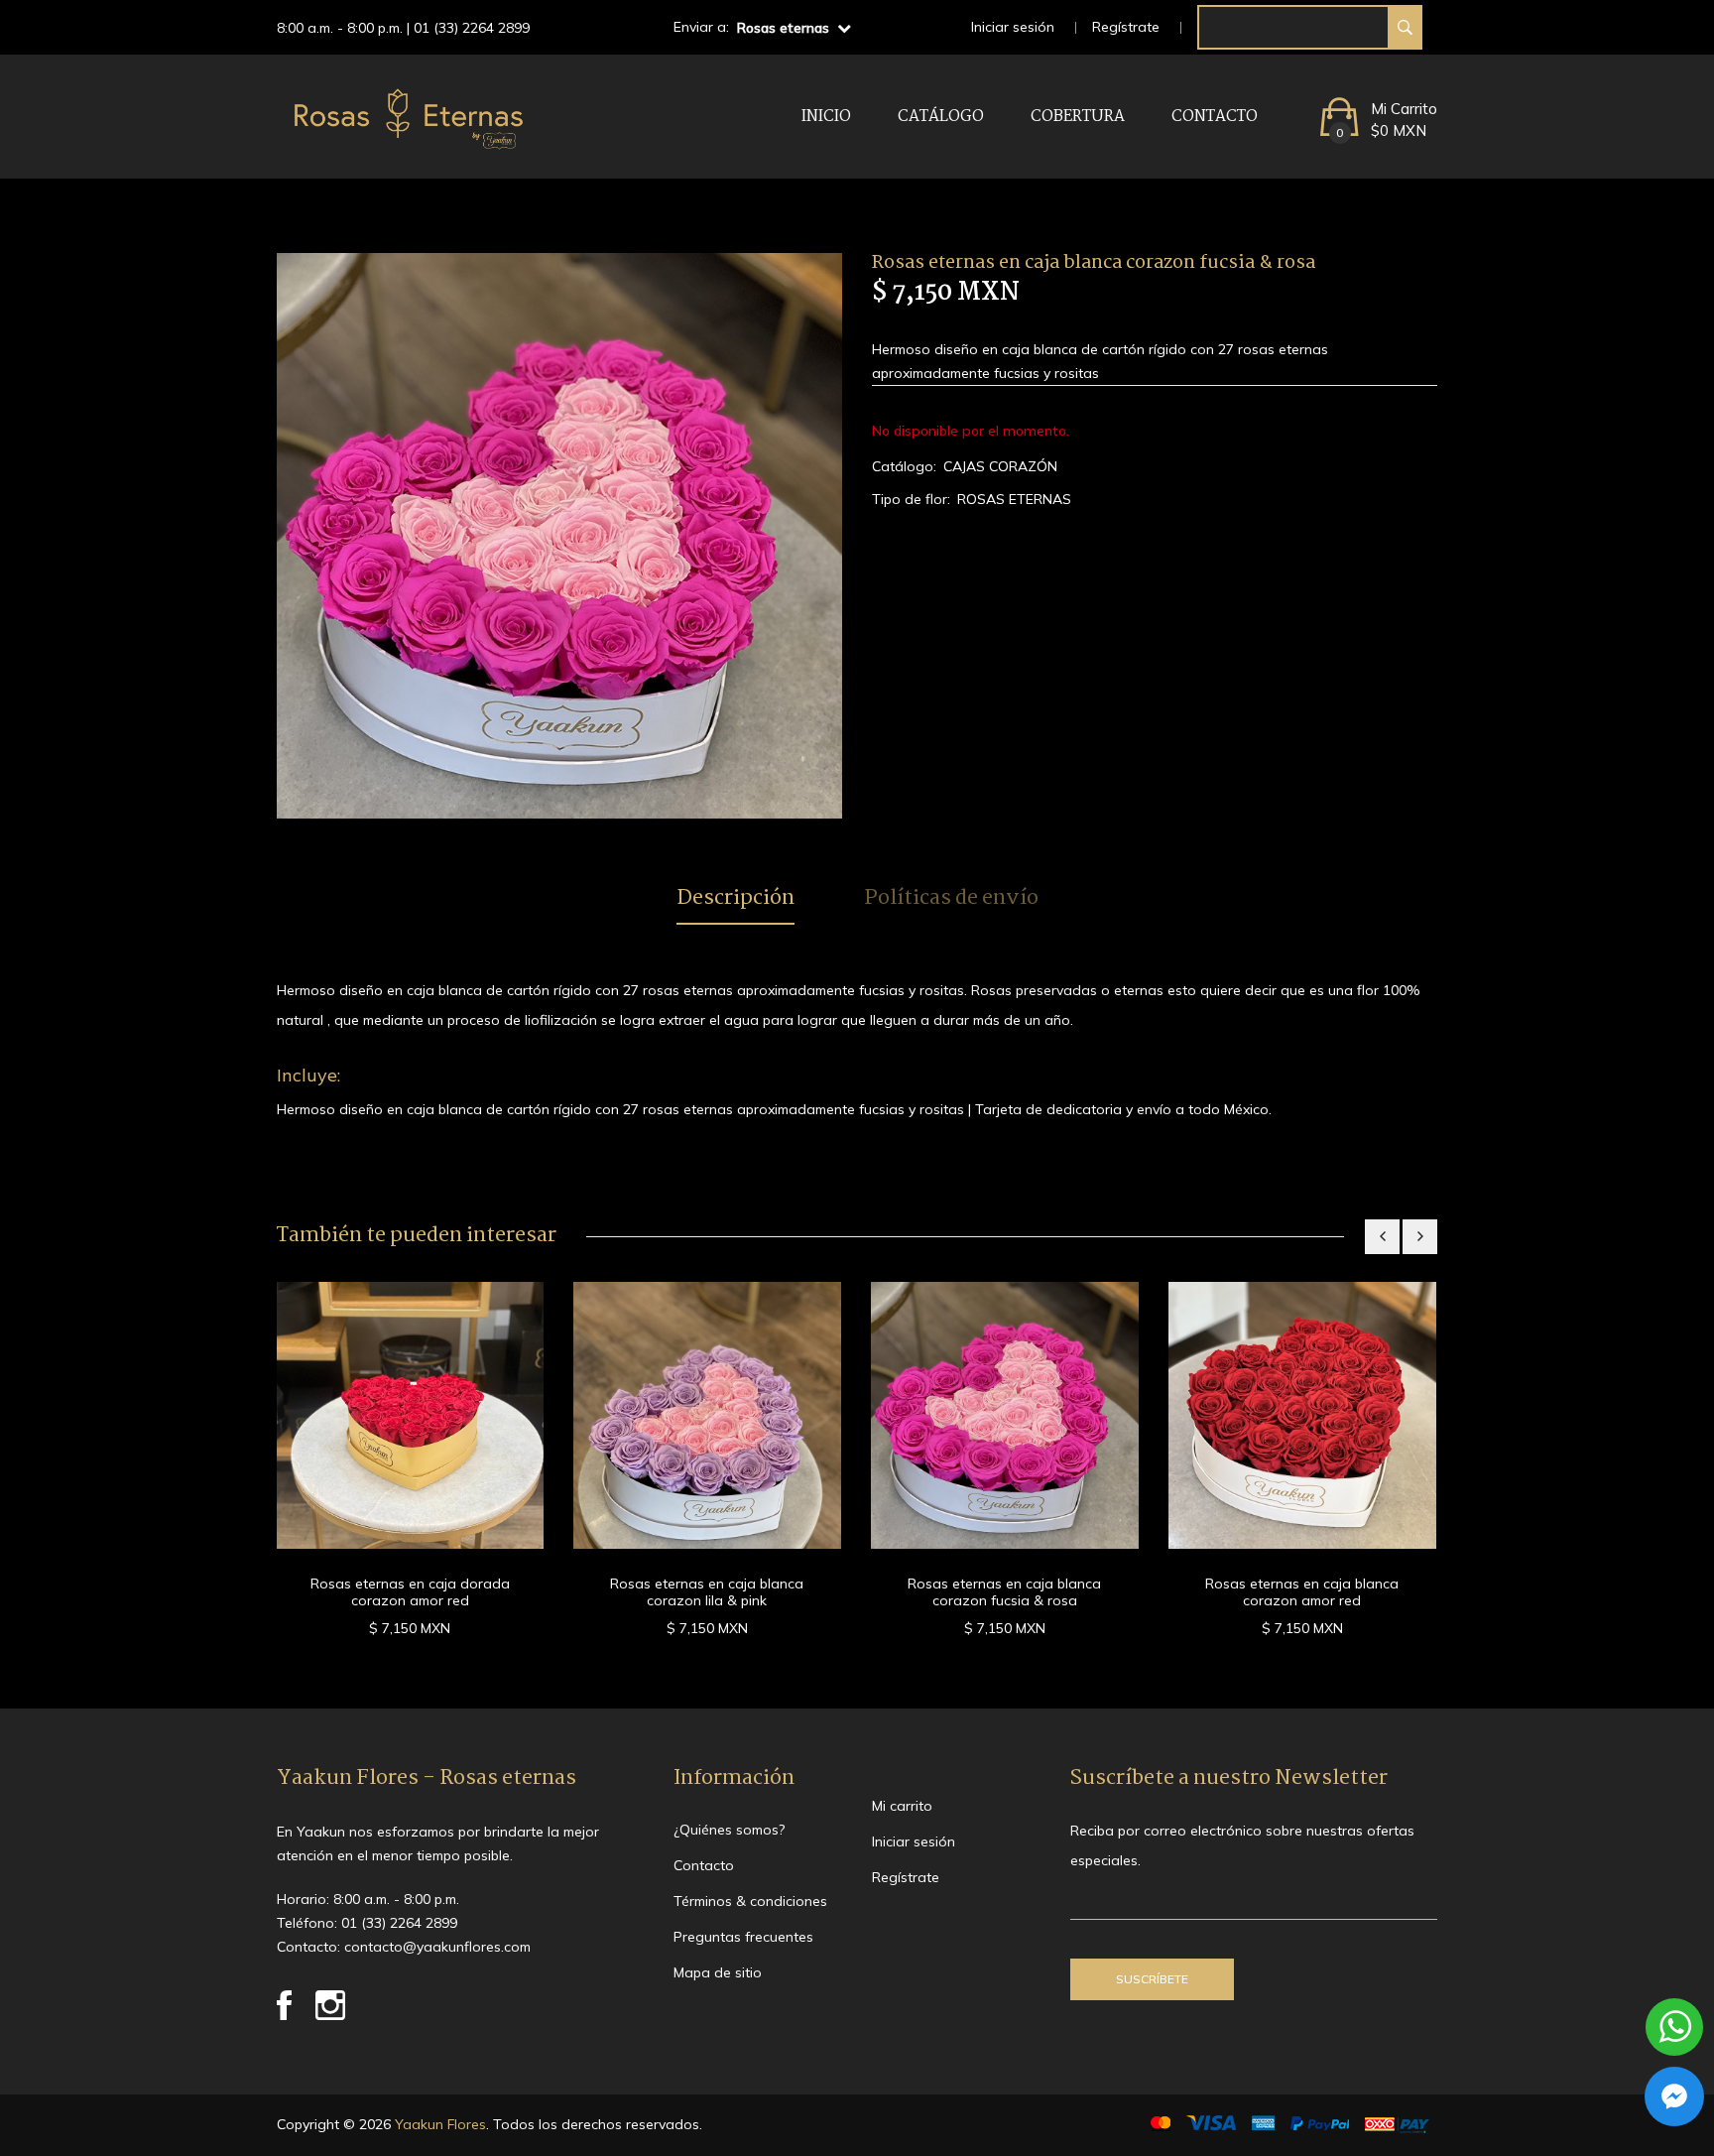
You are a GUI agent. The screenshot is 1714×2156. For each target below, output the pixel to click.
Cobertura (1078, 117)
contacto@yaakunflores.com (437, 1947)
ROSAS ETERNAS (1014, 499)
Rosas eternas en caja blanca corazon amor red (1302, 1592)
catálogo (941, 117)
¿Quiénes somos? (729, 1830)
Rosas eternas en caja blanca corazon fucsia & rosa (1004, 1592)
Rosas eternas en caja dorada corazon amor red (410, 1592)
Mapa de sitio (718, 1972)
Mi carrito (902, 1806)
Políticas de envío (951, 899)
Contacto (1215, 117)
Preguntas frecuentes (743, 1937)
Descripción (735, 899)
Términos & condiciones (750, 1901)
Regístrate (1126, 27)
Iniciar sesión (1013, 27)
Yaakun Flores (438, 2124)
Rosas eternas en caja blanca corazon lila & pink (707, 1592)
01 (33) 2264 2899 (472, 28)
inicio (826, 117)
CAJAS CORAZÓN (1000, 466)
